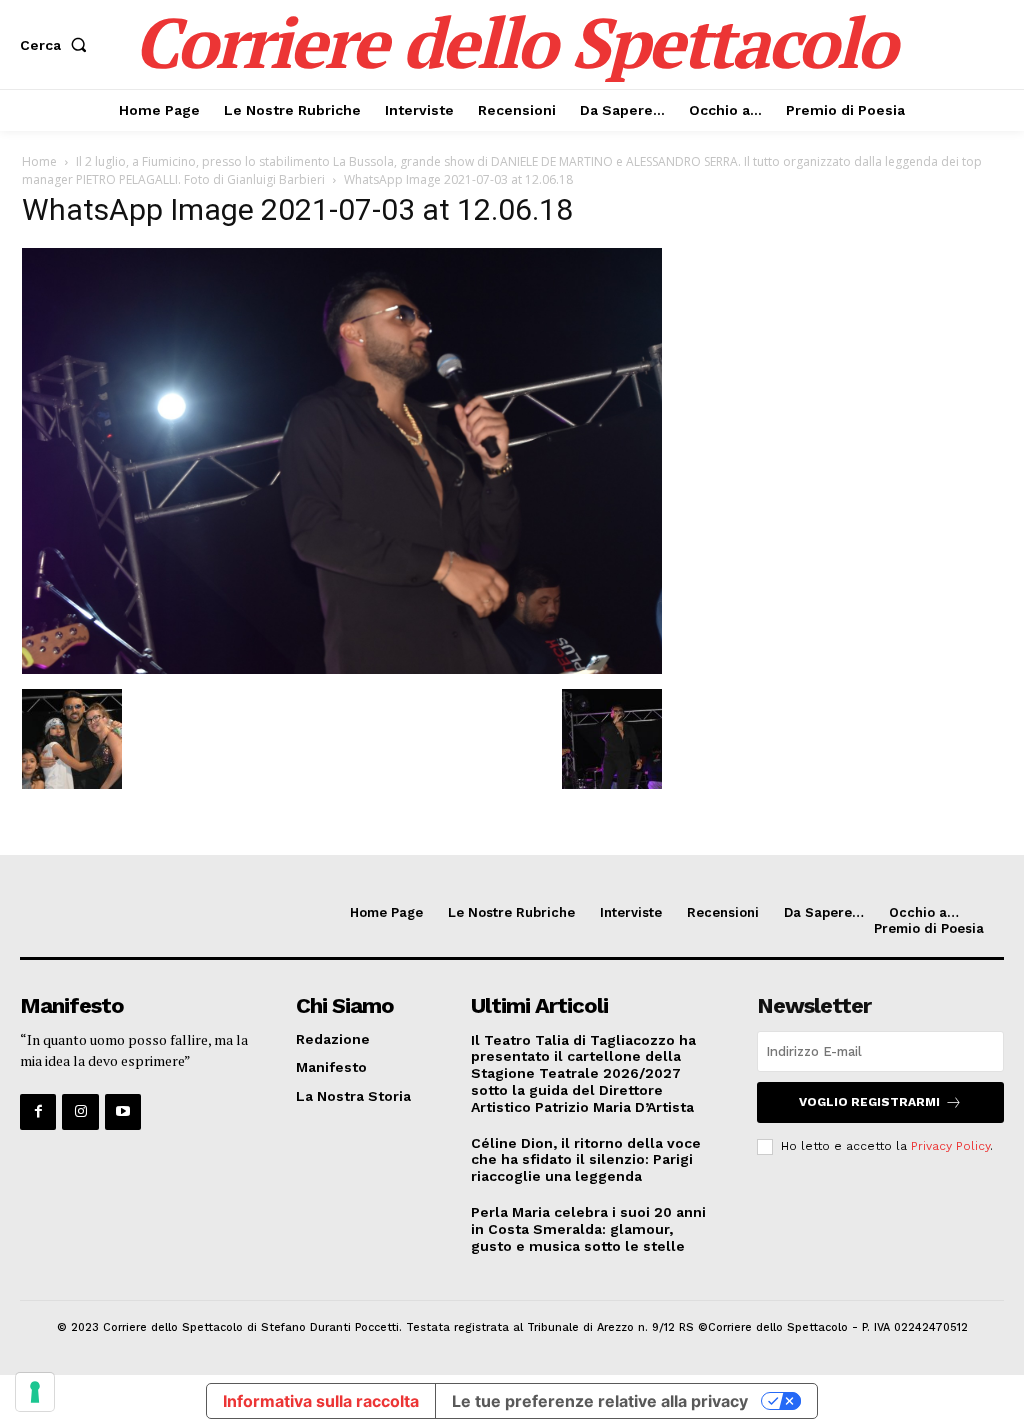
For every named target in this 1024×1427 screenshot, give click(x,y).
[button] (57, 45)
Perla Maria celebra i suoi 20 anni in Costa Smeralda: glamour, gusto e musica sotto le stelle (588, 1229)
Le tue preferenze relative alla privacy (600, 1401)
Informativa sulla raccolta (321, 1401)
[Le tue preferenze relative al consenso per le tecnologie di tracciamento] (35, 1392)
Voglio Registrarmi (869, 1102)
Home (39, 161)
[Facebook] (38, 1112)
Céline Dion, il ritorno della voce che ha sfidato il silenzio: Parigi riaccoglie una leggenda (586, 1160)
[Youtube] (123, 1112)
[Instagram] (80, 1112)
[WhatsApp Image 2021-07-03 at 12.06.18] (342, 668)
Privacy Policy (950, 1146)
